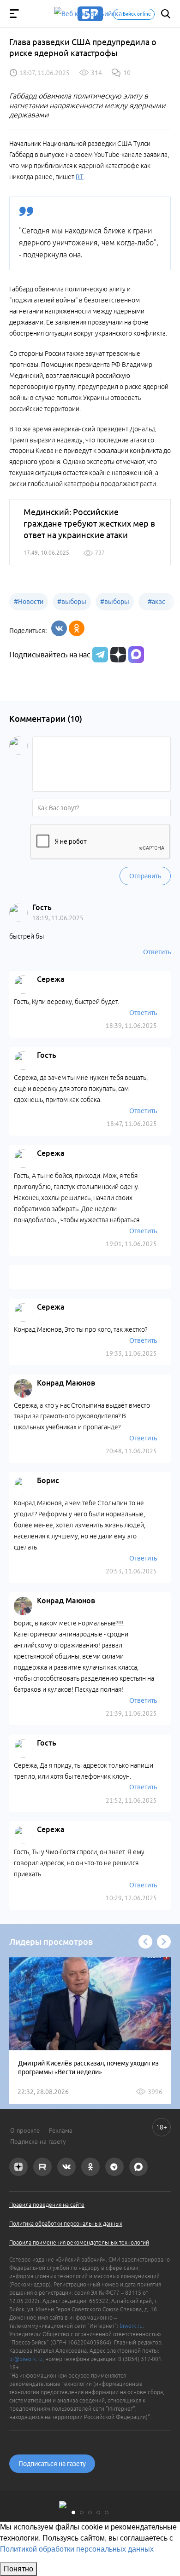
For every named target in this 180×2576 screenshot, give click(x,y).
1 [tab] (73, 2512)
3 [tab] (90, 2512)
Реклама (61, 2130)
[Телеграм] (99, 655)
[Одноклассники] (77, 628)
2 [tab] (82, 2512)
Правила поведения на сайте (47, 2205)
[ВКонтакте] (59, 628)
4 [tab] (98, 2512)
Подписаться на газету (52, 2464)
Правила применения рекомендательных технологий (79, 2242)
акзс (156, 602)
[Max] (136, 655)
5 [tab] (107, 2512)
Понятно (18, 2569)
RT (80, 177)
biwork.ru (131, 2326)
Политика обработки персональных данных (66, 2224)
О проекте (25, 2130)
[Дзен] (117, 655)
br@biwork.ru (26, 2359)
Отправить (145, 876)
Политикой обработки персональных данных (77, 2549)
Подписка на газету (38, 2141)
